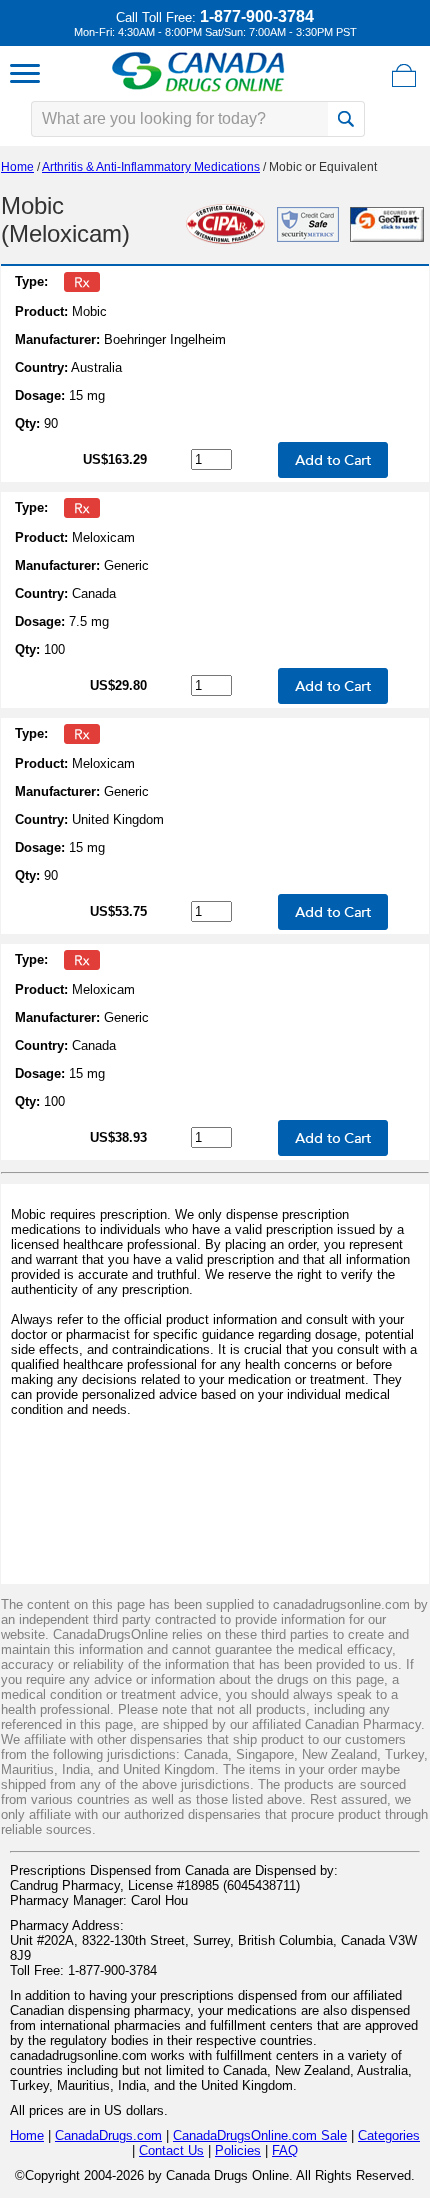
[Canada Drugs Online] (198, 90)
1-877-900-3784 (257, 16)
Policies (238, 2150)
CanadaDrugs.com (108, 2135)
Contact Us (171, 2150)
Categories (389, 2135)
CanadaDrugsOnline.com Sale (260, 2135)
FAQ (285, 2150)
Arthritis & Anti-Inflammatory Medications (151, 167)
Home (17, 167)
